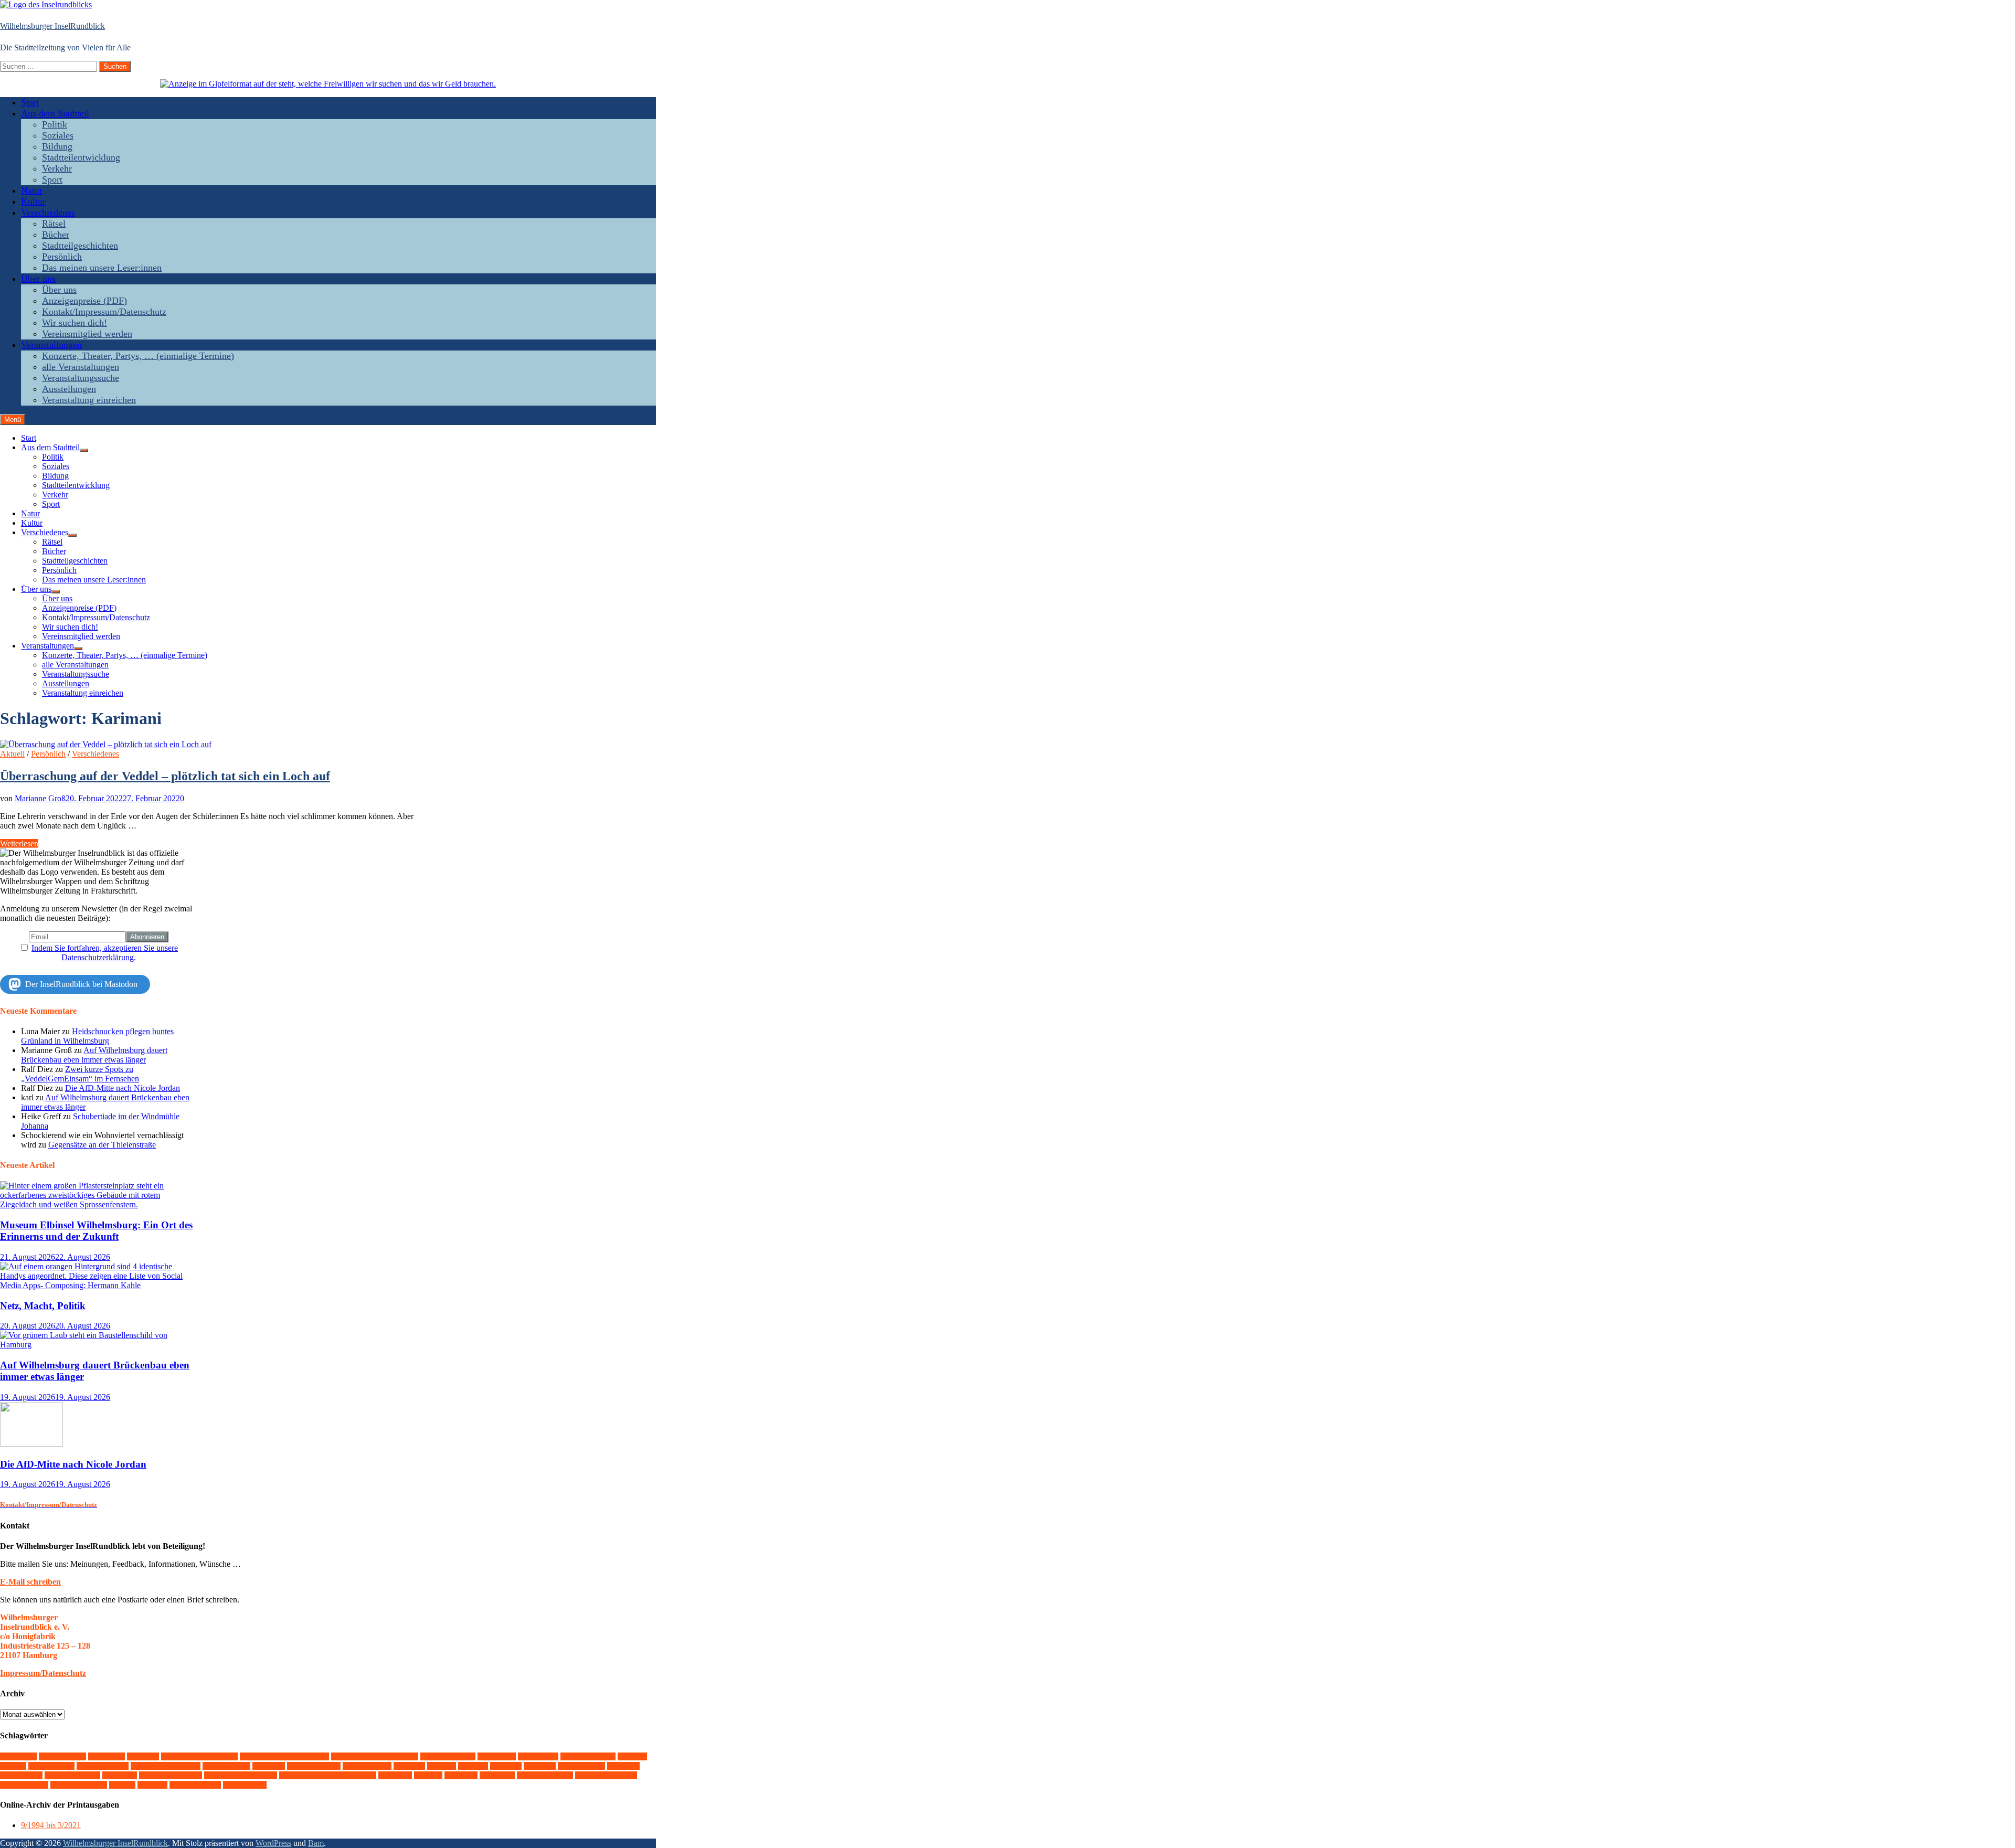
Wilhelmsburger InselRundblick (52, 26)
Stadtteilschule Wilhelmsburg (328, 1775)
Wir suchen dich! (75, 323)
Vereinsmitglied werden (87, 334)
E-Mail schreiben (30, 1582)
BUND (143, 1756)
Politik (55, 124)
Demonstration (448, 1756)
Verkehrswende (545, 1775)
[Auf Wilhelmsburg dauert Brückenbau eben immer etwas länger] (98, 1345)
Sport (52, 179)
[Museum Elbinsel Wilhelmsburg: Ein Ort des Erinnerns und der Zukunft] (98, 1204)
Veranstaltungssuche (81, 378)
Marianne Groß (40, 798)
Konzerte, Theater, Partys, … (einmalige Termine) (138, 356)
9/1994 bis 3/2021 (51, 1825)
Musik (506, 1766)
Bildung (57, 146)
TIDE (428, 1775)
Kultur (33, 201)
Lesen (473, 1766)
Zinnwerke (245, 1785)
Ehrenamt (538, 1756)
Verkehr (57, 168)
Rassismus (21, 1775)
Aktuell (12, 754)
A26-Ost (18, 1756)
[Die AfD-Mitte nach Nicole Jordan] (31, 1444)
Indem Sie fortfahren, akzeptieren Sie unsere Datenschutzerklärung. (105, 953)
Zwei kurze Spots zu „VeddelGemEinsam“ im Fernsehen (80, 1074)
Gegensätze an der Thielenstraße (102, 1145)
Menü (13, 419)
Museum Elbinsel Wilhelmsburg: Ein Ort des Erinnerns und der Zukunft (96, 1231)
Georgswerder (103, 1766)
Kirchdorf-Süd (314, 1766)
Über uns (38, 279)
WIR (122, 1785)
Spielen (120, 1775)
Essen (632, 1756)
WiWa (152, 1785)
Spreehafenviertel (171, 1775)
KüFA (442, 1766)
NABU (540, 1766)
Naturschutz (581, 1766)
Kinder (269, 1766)
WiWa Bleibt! (195, 1785)
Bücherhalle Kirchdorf (199, 1756)
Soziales (58, 135)
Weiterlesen (19, 843)
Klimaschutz (367, 1766)
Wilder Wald (24, 1785)
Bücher (56, 235)
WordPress (273, 1843)
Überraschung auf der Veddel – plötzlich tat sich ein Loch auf (165, 776)
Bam (316, 1843)
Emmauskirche (588, 1756)
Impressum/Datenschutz (43, 1673)
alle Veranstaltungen (81, 367)
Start (30, 102)
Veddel (461, 1775)
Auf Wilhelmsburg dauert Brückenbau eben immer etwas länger (94, 1055)
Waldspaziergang (606, 1775)
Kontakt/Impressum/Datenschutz (104, 312)
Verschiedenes (48, 213)
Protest (623, 1766)
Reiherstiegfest (72, 1775)
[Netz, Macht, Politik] (98, 1285)
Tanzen (395, 1775)
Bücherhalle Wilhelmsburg (284, 1756)
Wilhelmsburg (79, 1785)
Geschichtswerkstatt (166, 1766)
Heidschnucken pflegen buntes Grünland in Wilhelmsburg (97, 1036)
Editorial (497, 1756)
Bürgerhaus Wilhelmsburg (375, 1756)
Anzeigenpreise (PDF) (84, 301)
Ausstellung (62, 1756)
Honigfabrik (226, 1766)
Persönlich (62, 257)
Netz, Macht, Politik (43, 1306)
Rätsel (54, 224)
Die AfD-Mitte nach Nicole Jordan (123, 1088)
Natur (32, 190)
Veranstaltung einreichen (89, 400)
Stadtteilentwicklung (81, 157)
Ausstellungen (69, 389)
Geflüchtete (51, 1766)
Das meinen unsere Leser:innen (102, 268)
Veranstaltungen (51, 345)
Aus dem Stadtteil (55, 113)
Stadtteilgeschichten (80, 246)
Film (13, 1766)
